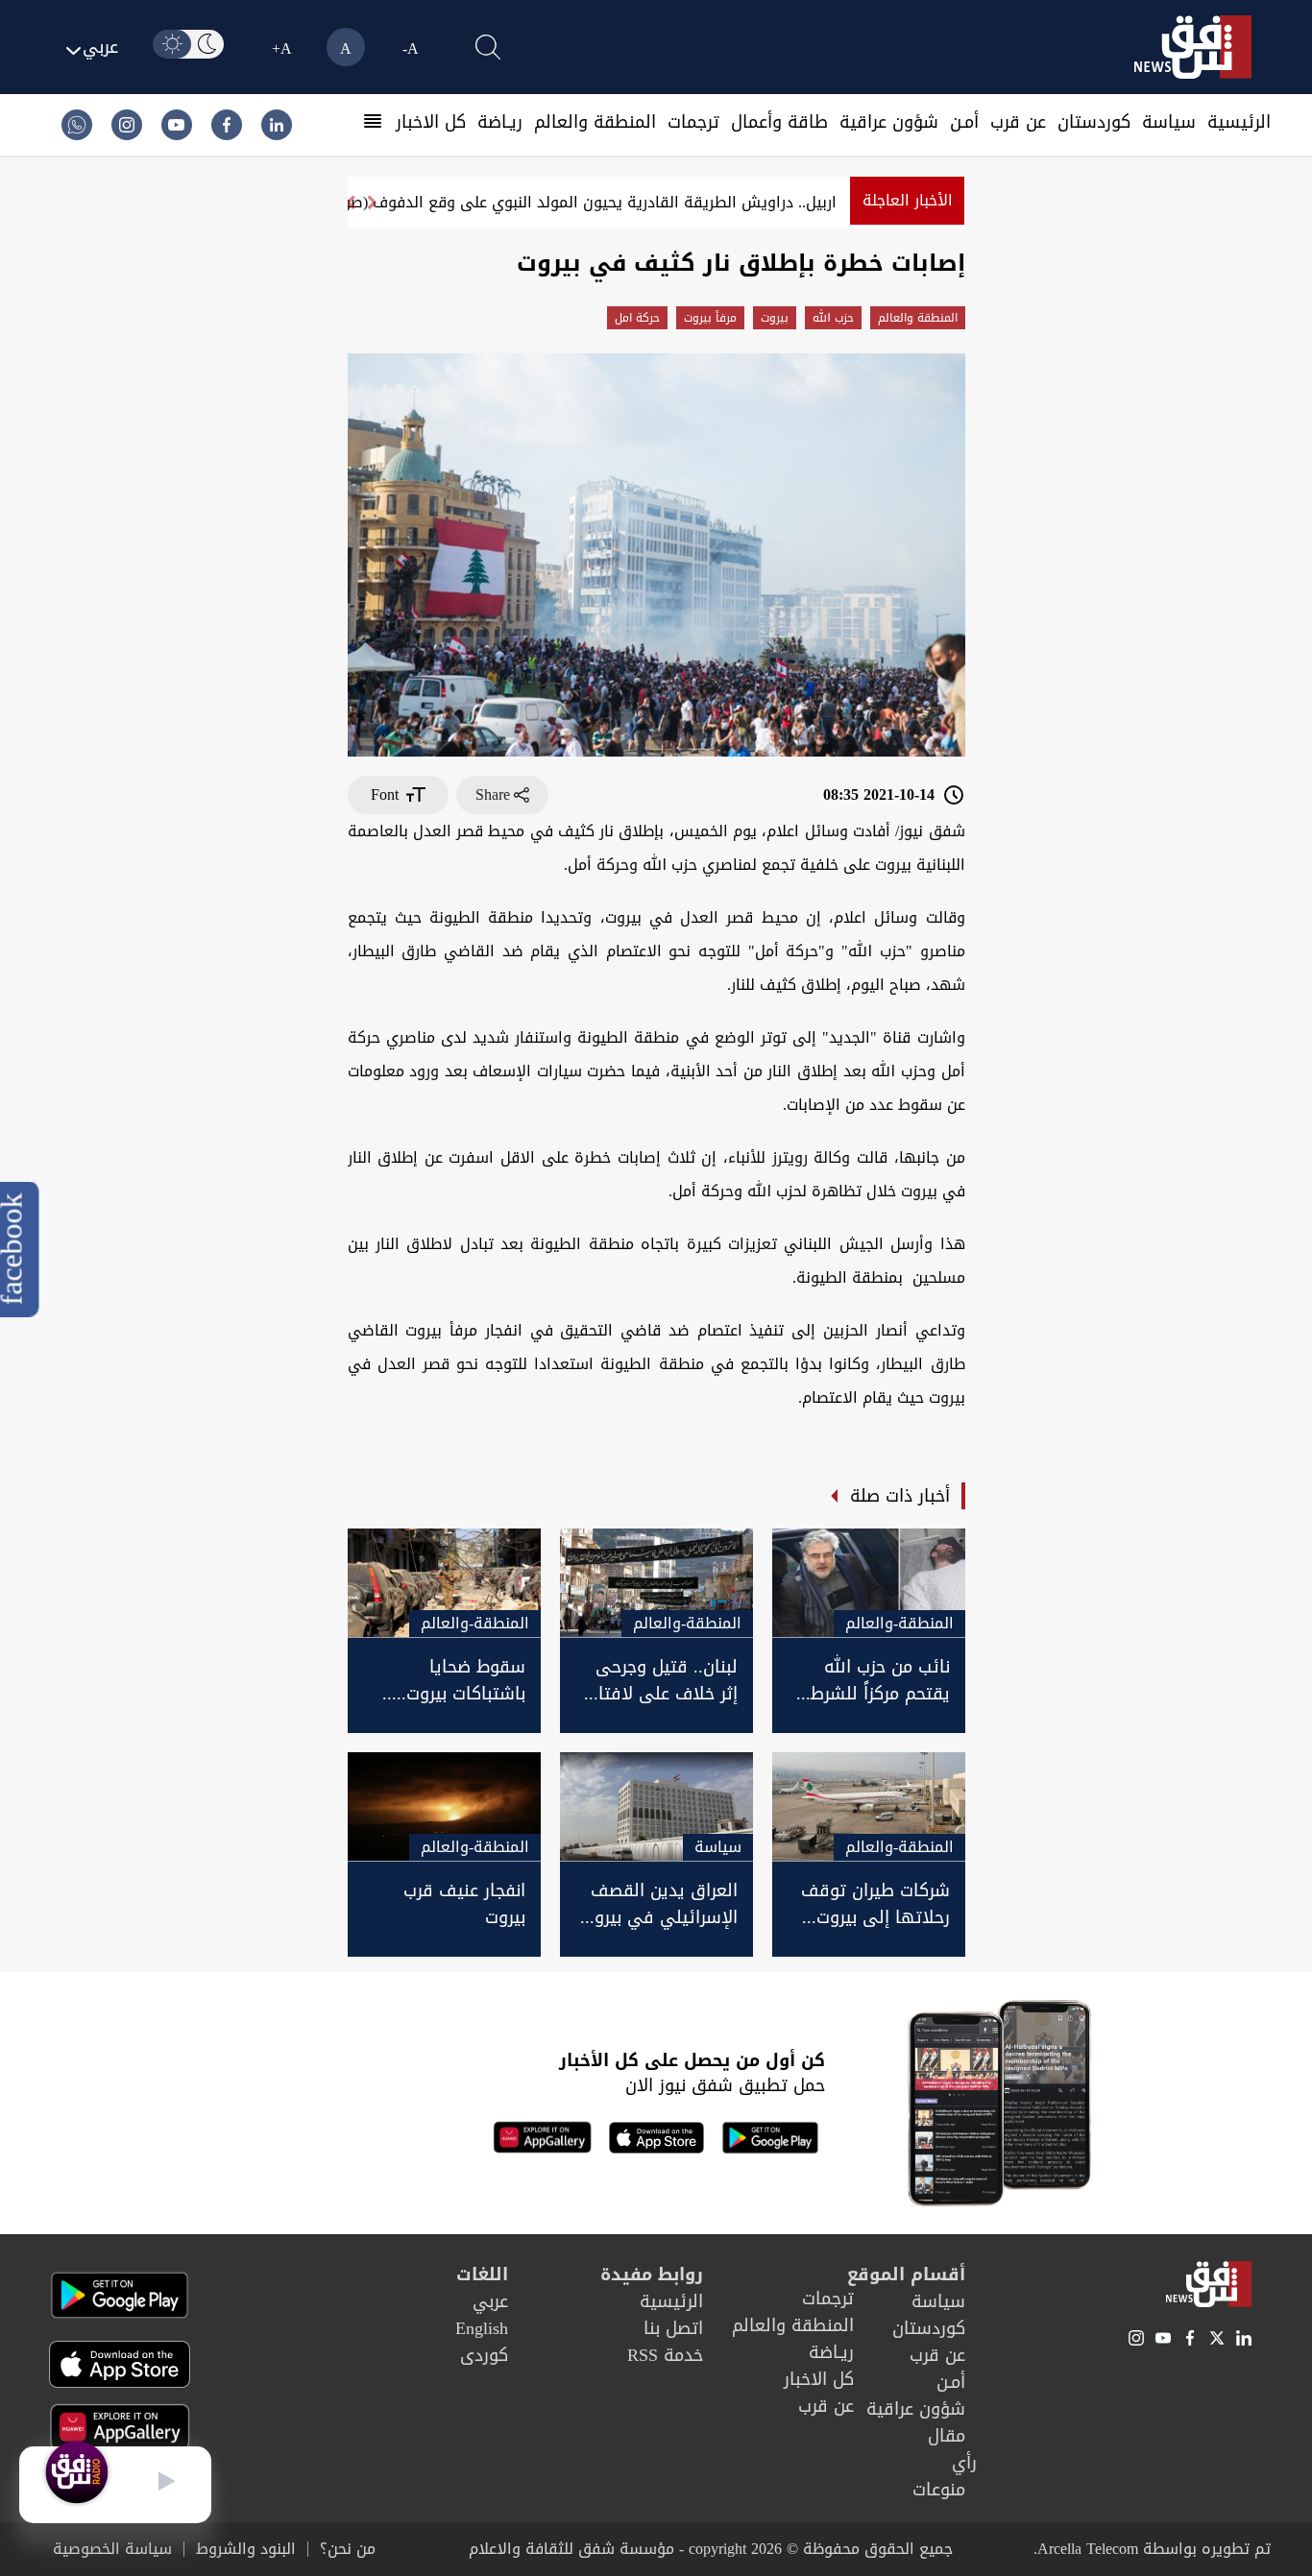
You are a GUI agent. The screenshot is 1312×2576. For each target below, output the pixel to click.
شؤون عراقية (889, 122)
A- (411, 48)
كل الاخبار (431, 122)
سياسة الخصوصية (112, 2549)
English (482, 2328)
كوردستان (1094, 122)
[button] (350, 203)
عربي (490, 2301)
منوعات (939, 2490)
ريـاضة (500, 122)
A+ (282, 48)
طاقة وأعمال (779, 122)
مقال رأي (952, 2449)
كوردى (484, 2355)
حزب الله (833, 318)
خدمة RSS (665, 2355)
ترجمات (693, 122)
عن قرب (1018, 122)
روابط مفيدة (652, 2275)
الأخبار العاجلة (908, 200)
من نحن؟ (348, 2549)
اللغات (482, 2275)
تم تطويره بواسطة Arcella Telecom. (1152, 2549)
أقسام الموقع (906, 2275)
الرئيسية (1239, 122)
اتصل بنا (673, 2328)
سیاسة (1169, 122)
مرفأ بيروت (710, 318)
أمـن (964, 122)
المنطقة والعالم (595, 122)
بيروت (775, 318)
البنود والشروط (246, 2549)
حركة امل (637, 318)
